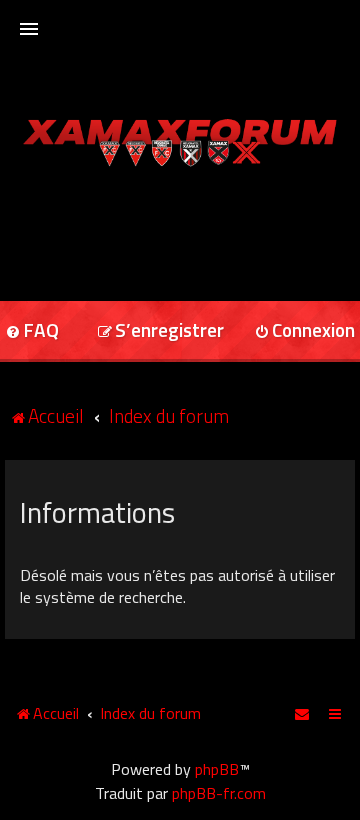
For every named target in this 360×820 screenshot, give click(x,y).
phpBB (217, 769)
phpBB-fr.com (219, 793)
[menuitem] (160, 331)
